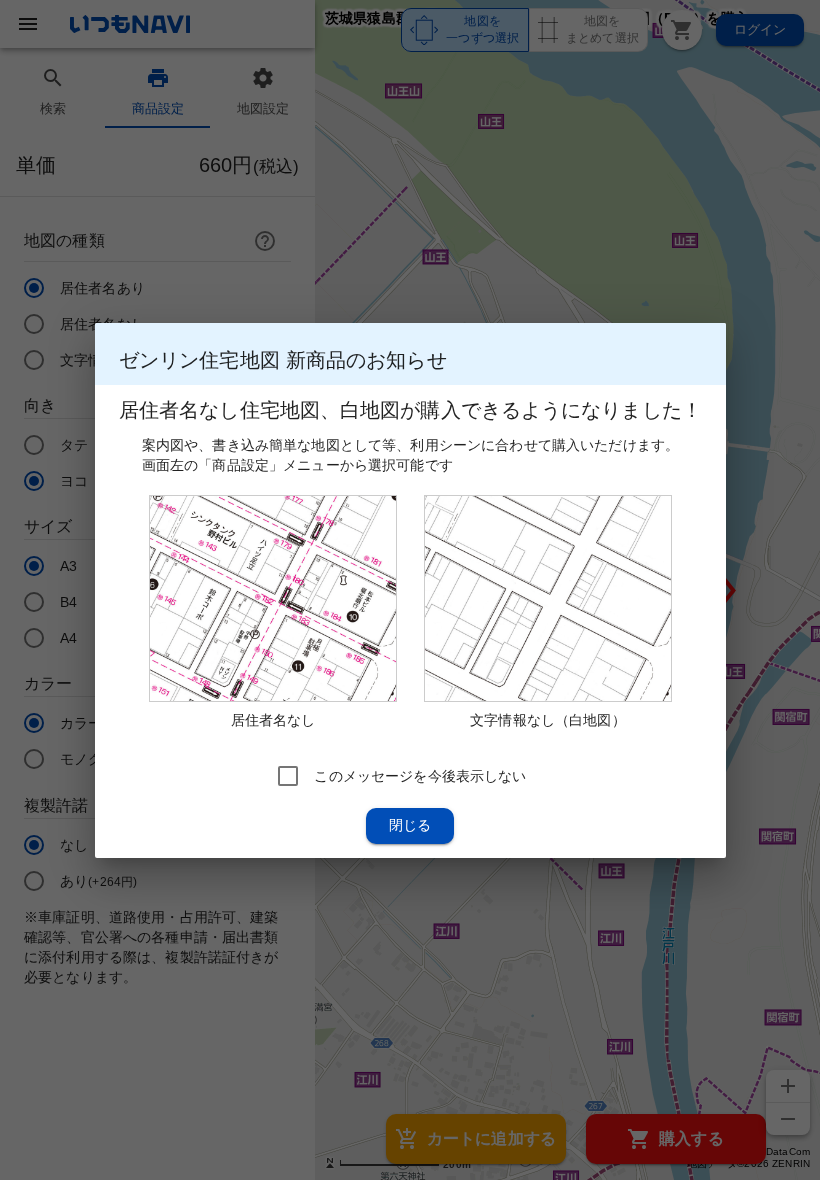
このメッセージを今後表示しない (420, 775)
